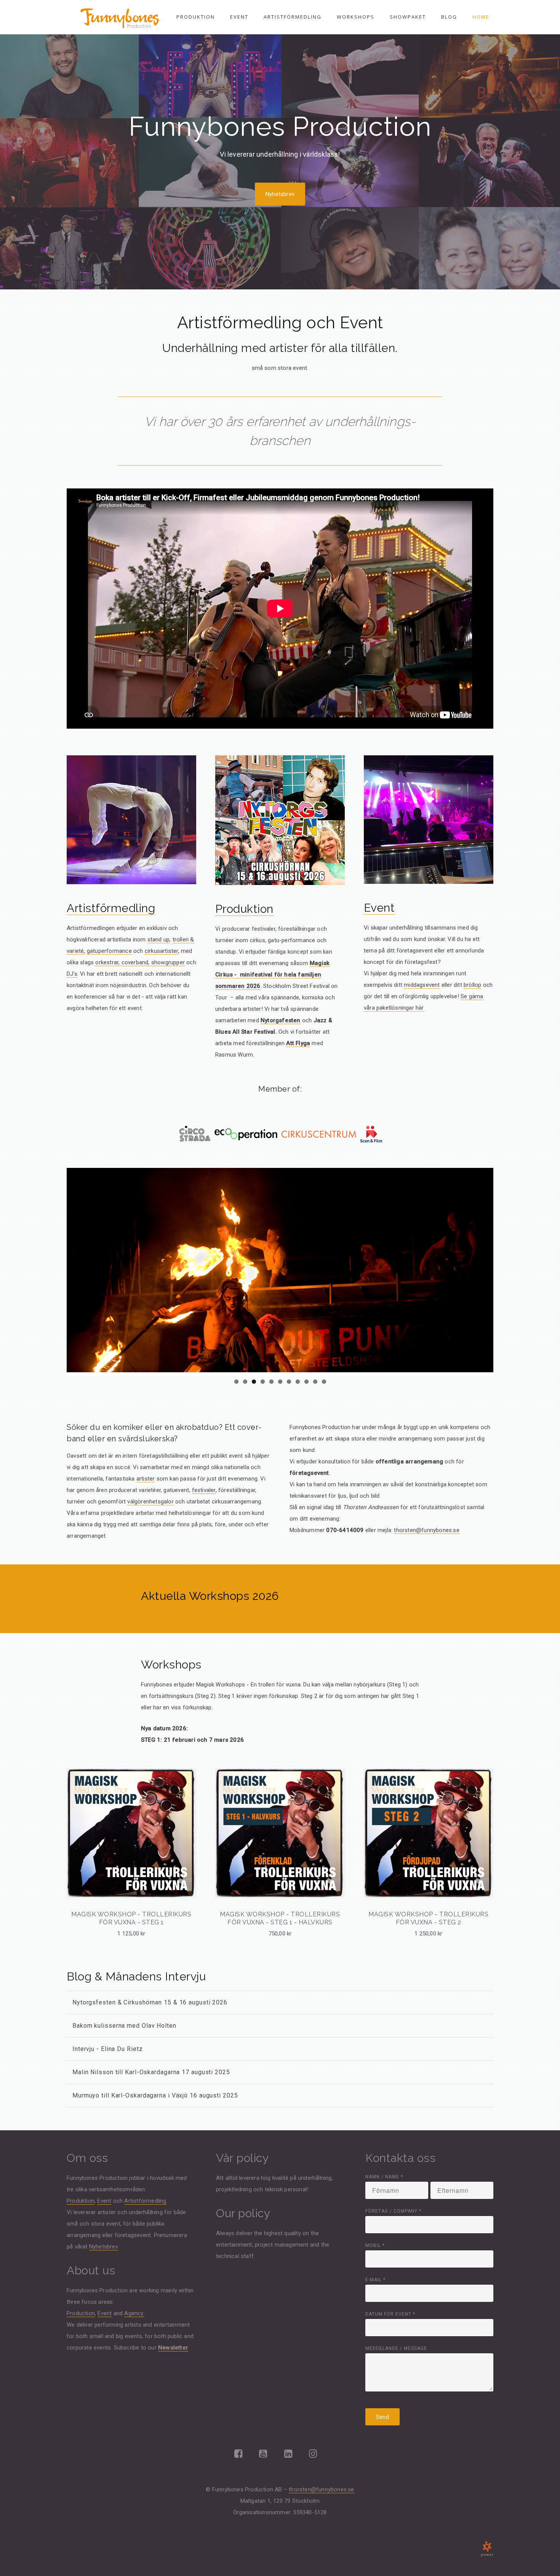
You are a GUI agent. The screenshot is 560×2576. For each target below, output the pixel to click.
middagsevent (422, 985)
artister (146, 1479)
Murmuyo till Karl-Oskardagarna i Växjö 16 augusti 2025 (155, 2095)
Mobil (375, 2245)
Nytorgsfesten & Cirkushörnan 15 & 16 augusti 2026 (150, 2002)
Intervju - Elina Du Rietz (108, 2049)
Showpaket (408, 17)
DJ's (72, 974)
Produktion (196, 17)
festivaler (204, 1490)
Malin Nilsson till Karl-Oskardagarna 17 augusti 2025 (151, 2072)
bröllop (472, 985)
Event (239, 17)
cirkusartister (162, 951)
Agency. (134, 2313)
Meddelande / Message (396, 2348)
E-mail (375, 2280)
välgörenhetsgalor (150, 1502)
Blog (449, 17)
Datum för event (390, 2314)
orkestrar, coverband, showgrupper (140, 962)
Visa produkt (131, 1873)
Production (81, 2313)
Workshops (356, 17)
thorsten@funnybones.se (426, 1530)
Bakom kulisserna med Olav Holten (124, 2026)
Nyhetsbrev (280, 194)
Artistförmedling (293, 17)
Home (481, 17)
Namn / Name (384, 2177)
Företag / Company (393, 2211)
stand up (159, 940)
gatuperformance (109, 951)
